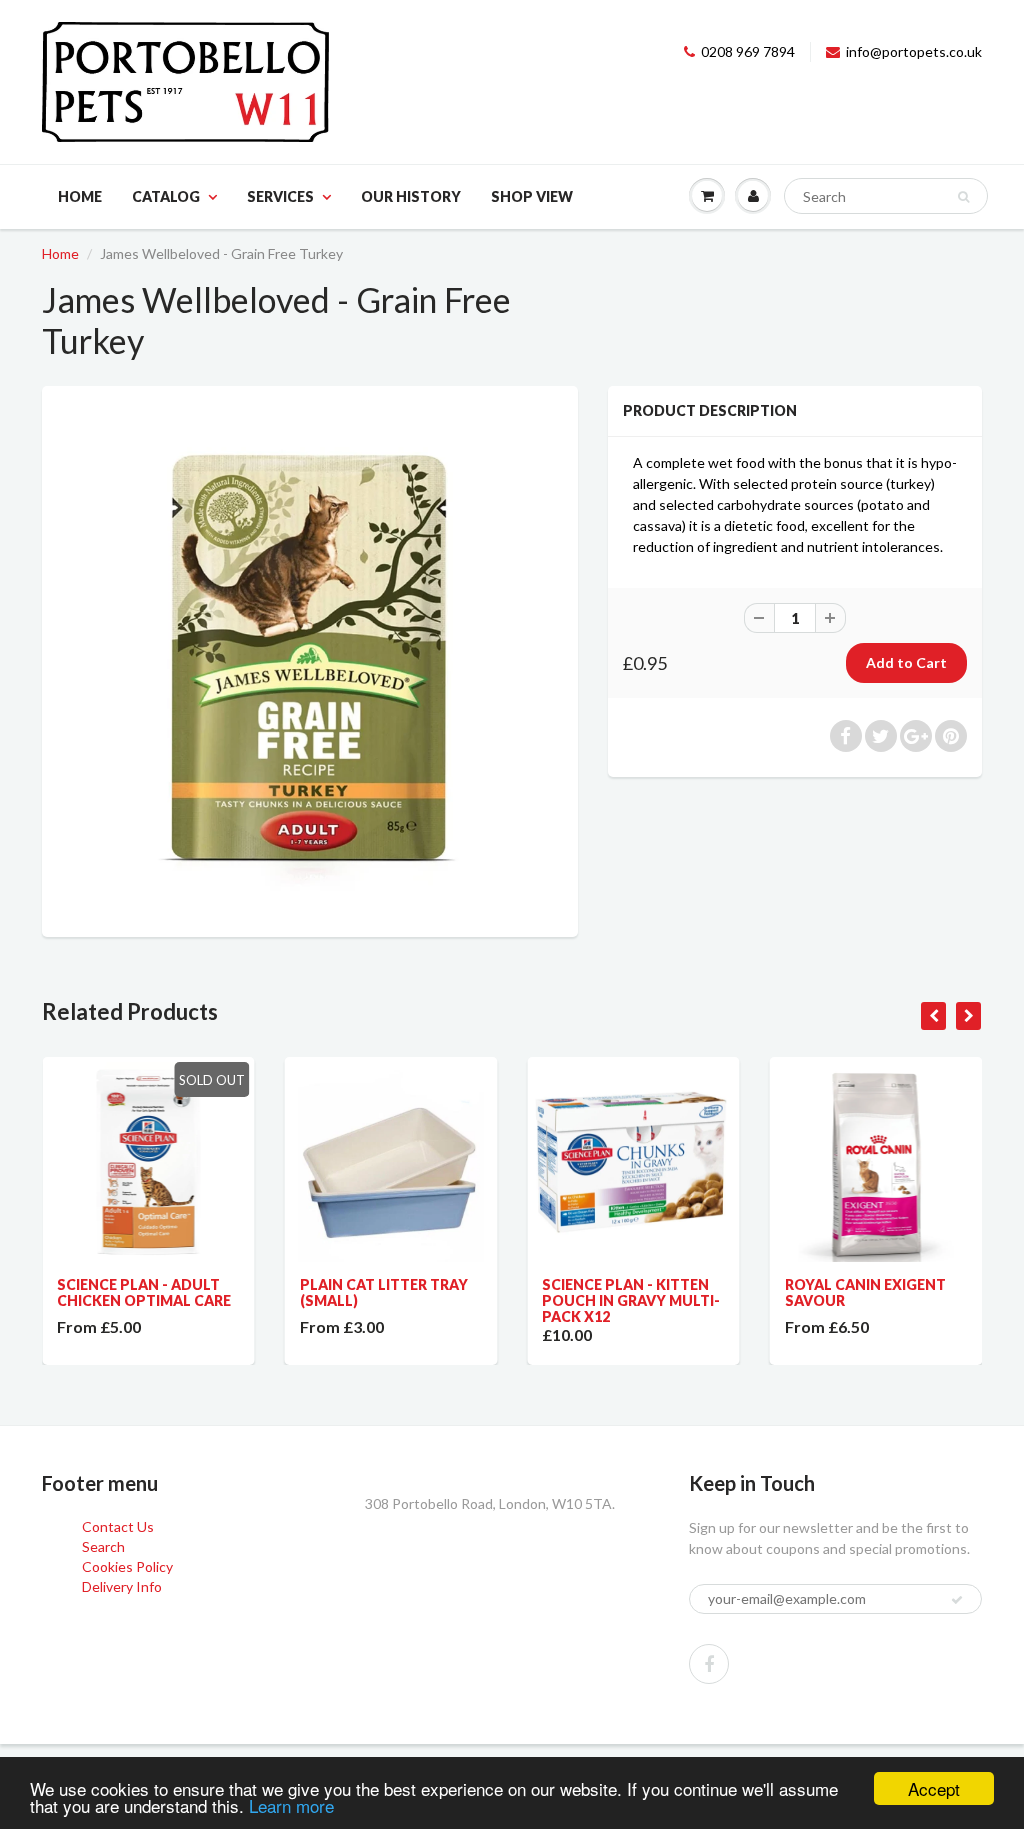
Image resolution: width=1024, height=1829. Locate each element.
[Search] (963, 197)
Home (80, 196)
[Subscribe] (957, 1600)
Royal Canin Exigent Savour (865, 1292)
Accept (934, 1788)
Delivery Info (122, 1586)
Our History (411, 196)
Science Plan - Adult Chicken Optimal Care (144, 1292)
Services (280, 196)
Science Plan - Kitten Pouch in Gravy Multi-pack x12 (631, 1300)
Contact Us (118, 1526)
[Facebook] (709, 1664)
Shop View (532, 196)
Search (103, 1546)
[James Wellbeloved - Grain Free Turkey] (310, 659)
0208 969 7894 (748, 51)
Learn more (291, 1805)
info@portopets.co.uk (914, 51)
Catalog (166, 196)
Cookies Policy (127, 1566)
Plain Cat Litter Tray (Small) (384, 1292)
